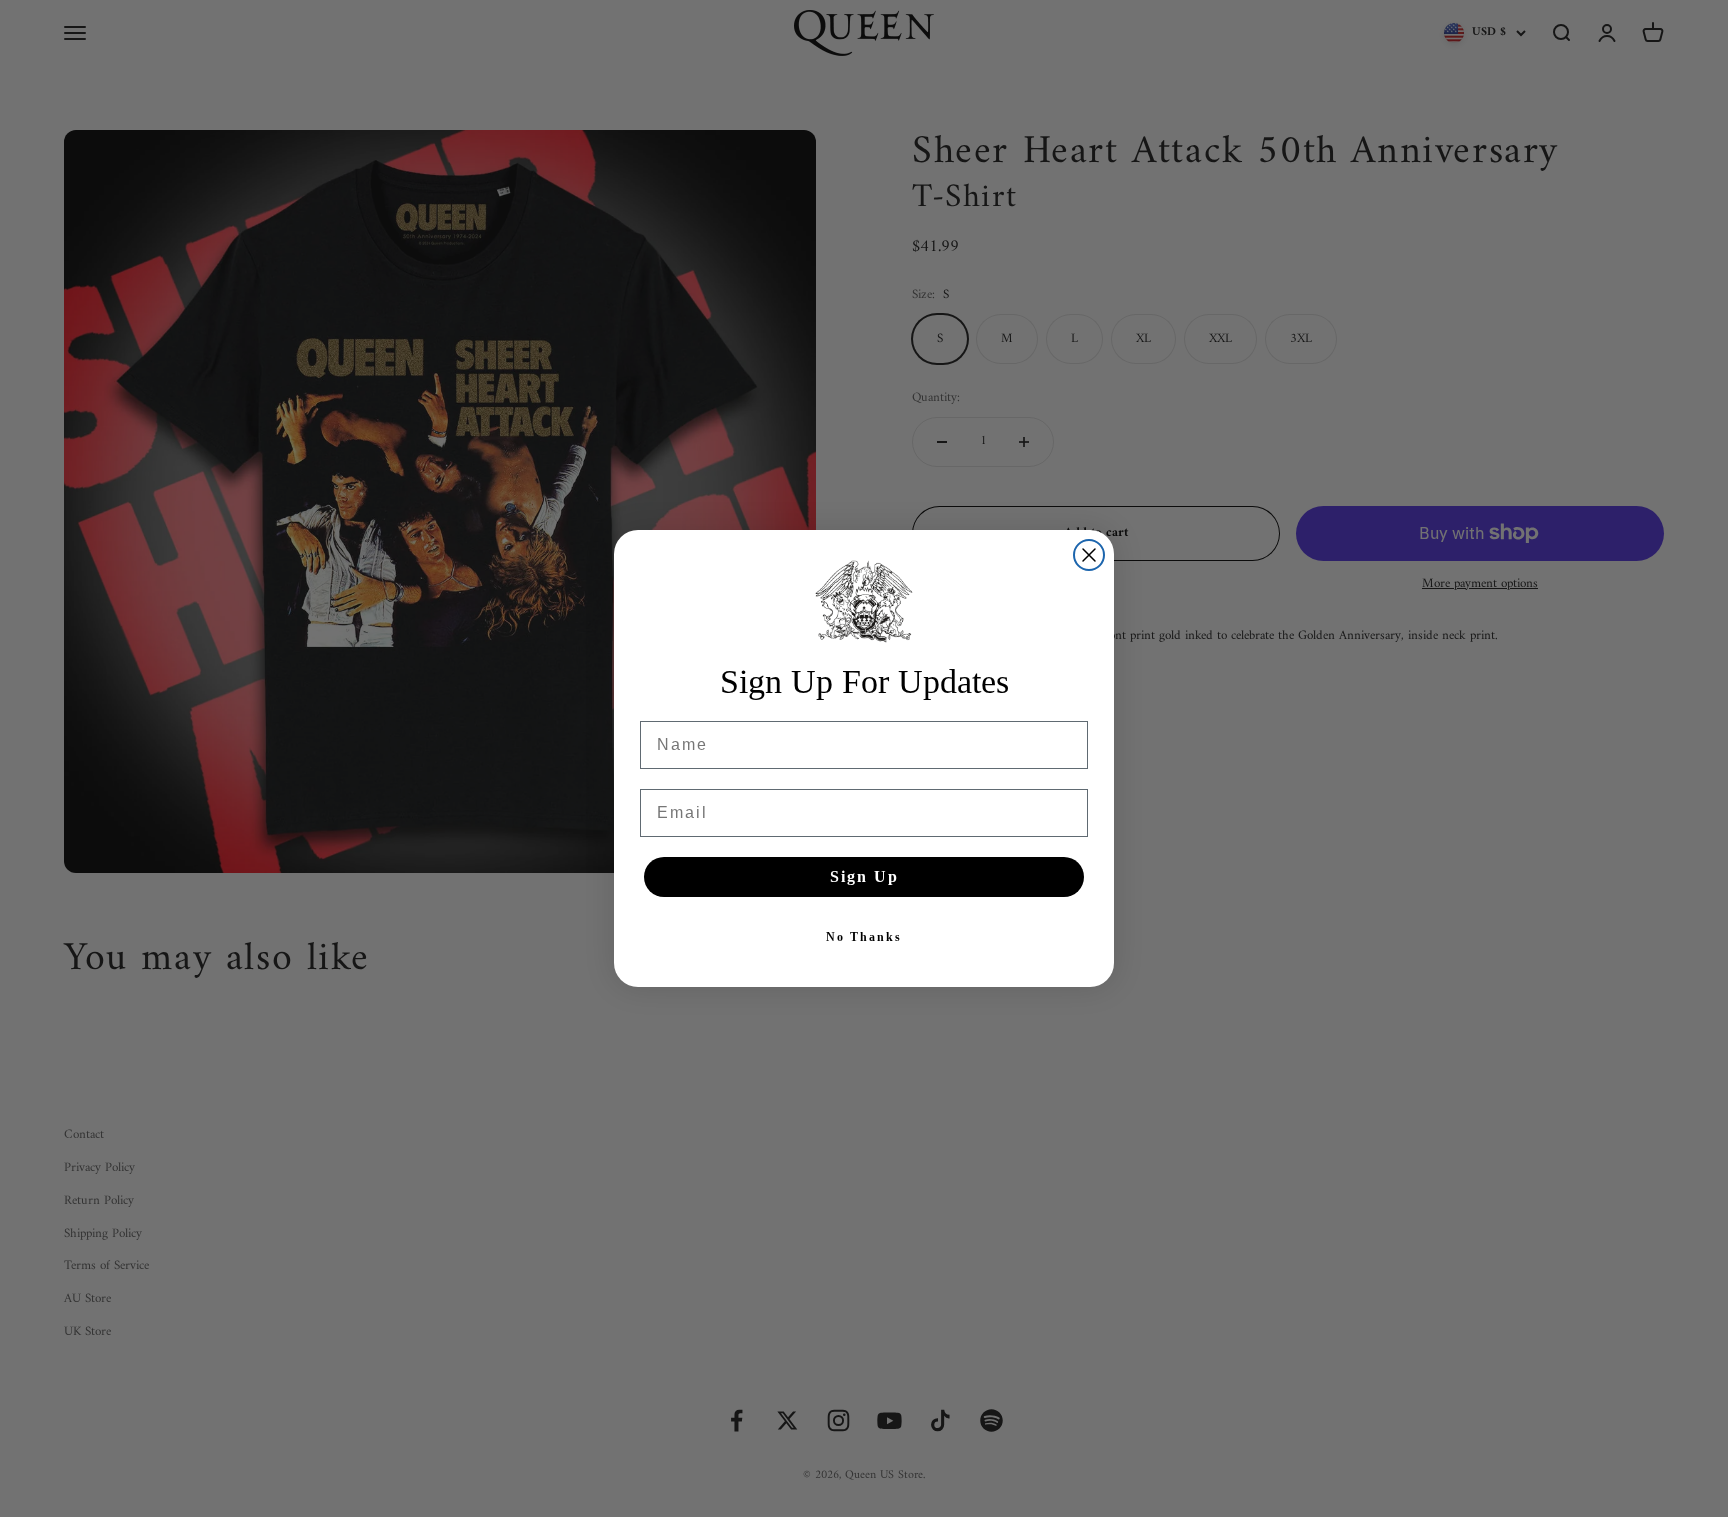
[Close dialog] (1089, 555)
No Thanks (864, 937)
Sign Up (864, 876)
